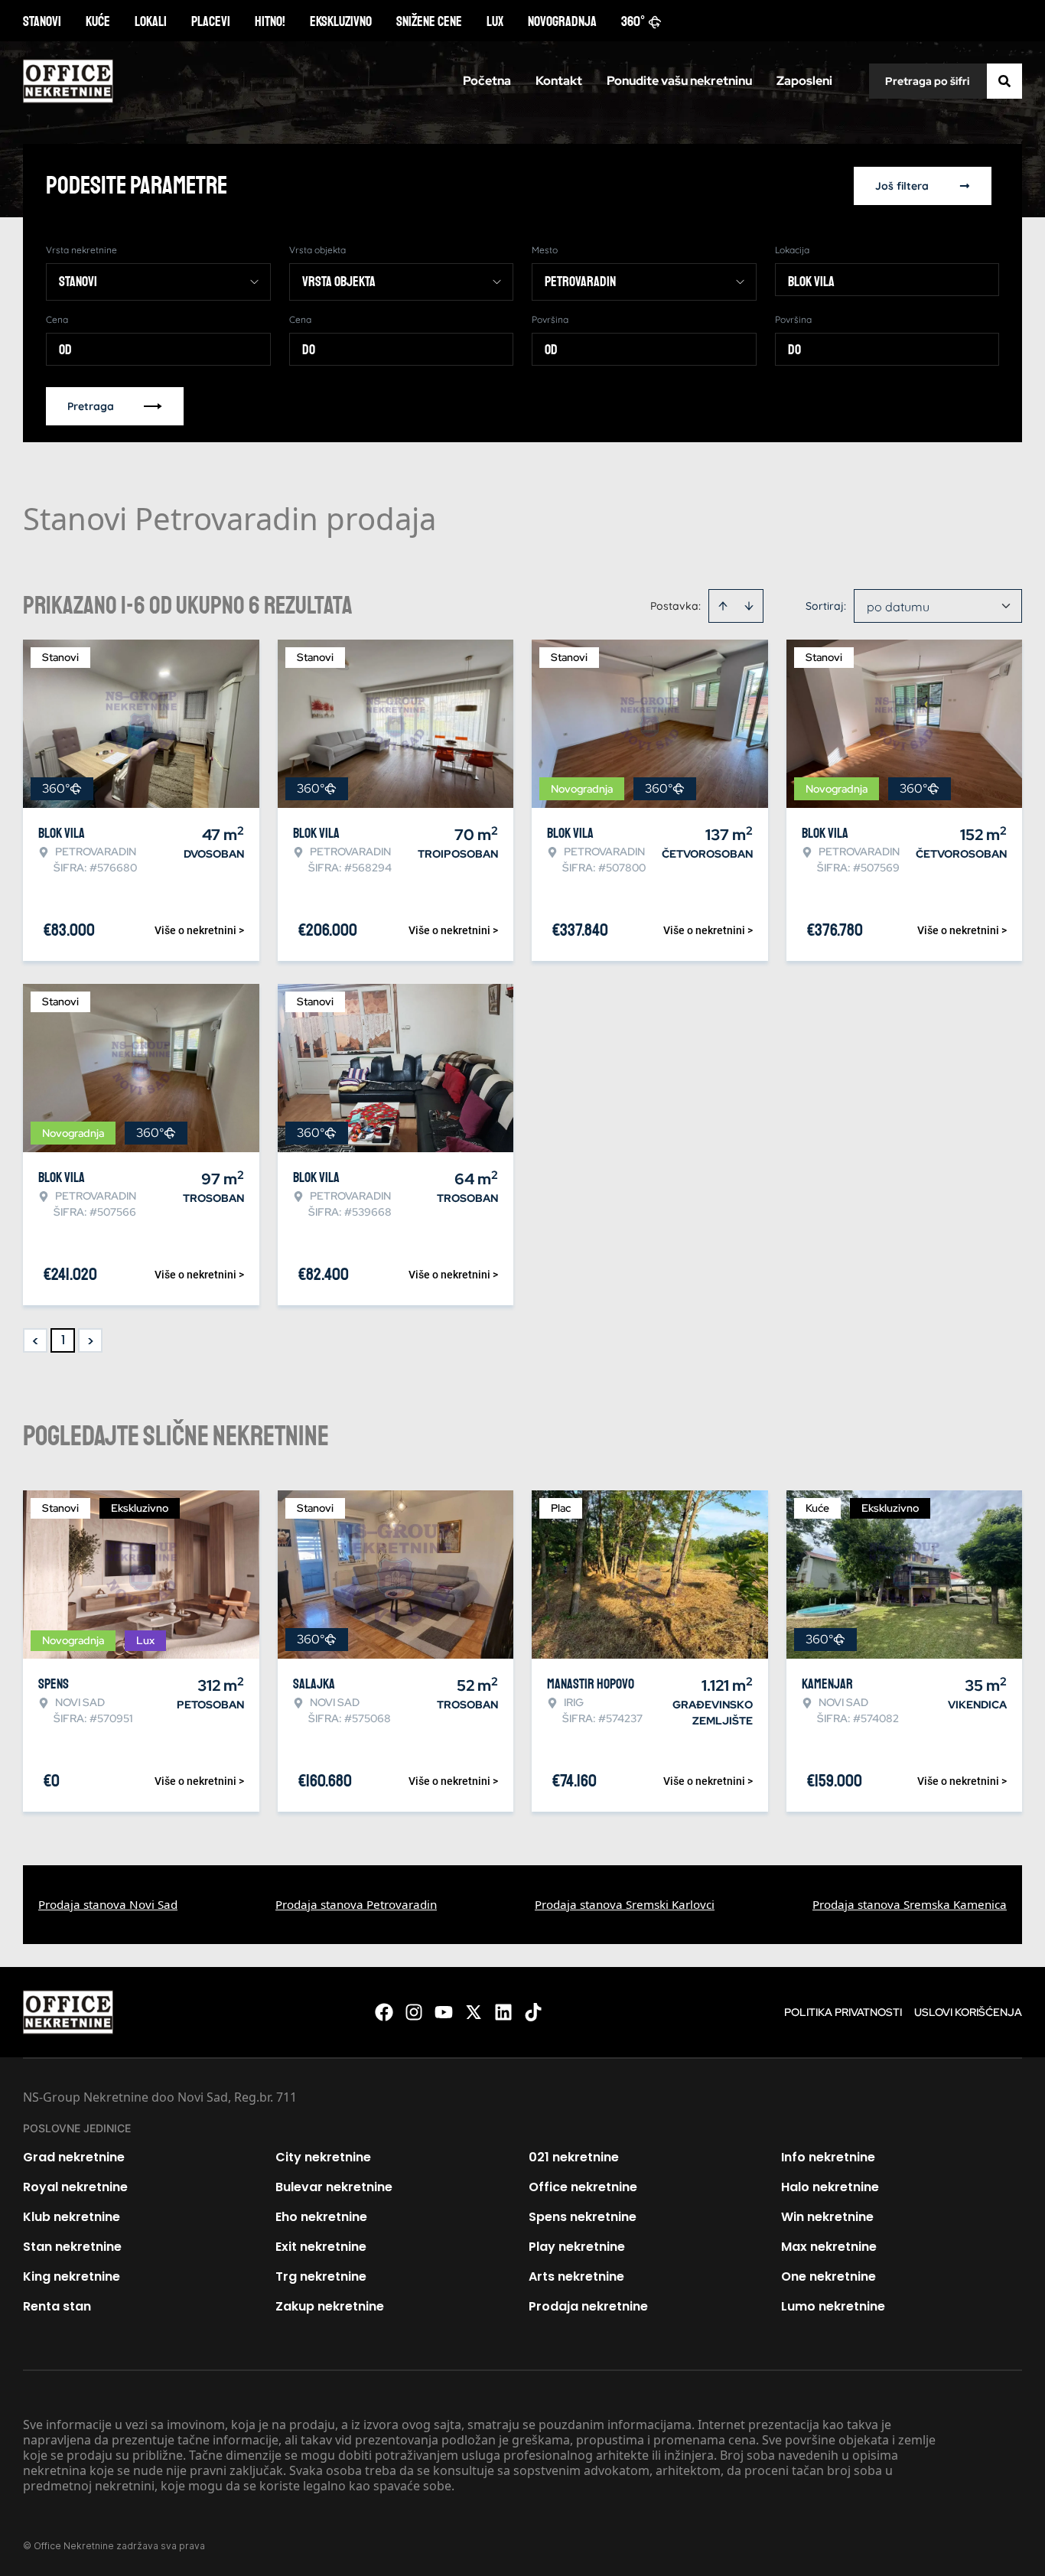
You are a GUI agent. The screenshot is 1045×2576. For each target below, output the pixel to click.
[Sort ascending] (723, 606)
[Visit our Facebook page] (384, 2012)
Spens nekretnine (583, 2217)
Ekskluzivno (341, 21)
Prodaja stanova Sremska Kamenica (910, 1904)
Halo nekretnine (830, 2187)
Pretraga (91, 406)
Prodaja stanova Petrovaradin (356, 1904)
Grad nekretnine (74, 2157)
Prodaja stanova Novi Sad (108, 1904)
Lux (495, 21)
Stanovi (42, 21)
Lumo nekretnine (833, 2306)
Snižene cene (429, 21)
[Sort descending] (749, 606)
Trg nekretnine (321, 2276)
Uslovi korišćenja (968, 2012)
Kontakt (559, 81)
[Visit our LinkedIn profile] (503, 2012)
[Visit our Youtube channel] (444, 2012)
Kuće (98, 21)
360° (633, 21)
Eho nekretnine (321, 2217)
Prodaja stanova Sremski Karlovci (625, 1904)
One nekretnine (829, 2276)
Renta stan (57, 2306)
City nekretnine (323, 2157)
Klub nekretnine (72, 2217)
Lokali (151, 21)
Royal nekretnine (75, 2187)
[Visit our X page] (474, 2012)
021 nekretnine (574, 2157)
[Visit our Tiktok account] (533, 2012)
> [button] (91, 1341)
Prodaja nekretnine (588, 2306)
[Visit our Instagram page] (414, 2012)
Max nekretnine (829, 2247)
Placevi (211, 21)
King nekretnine (72, 2276)
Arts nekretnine (576, 2276)
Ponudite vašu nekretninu (679, 81)
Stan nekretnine (72, 2247)
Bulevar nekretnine (334, 2187)
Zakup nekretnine (330, 2306)
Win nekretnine (827, 2217)
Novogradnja (562, 21)
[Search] (1004, 81)
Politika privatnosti (843, 2012)
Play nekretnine (577, 2247)
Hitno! (270, 21)
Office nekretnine (583, 2187)
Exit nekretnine (321, 2247)
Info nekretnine (828, 2157)
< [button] (36, 1341)
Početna (487, 81)
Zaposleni (804, 81)
